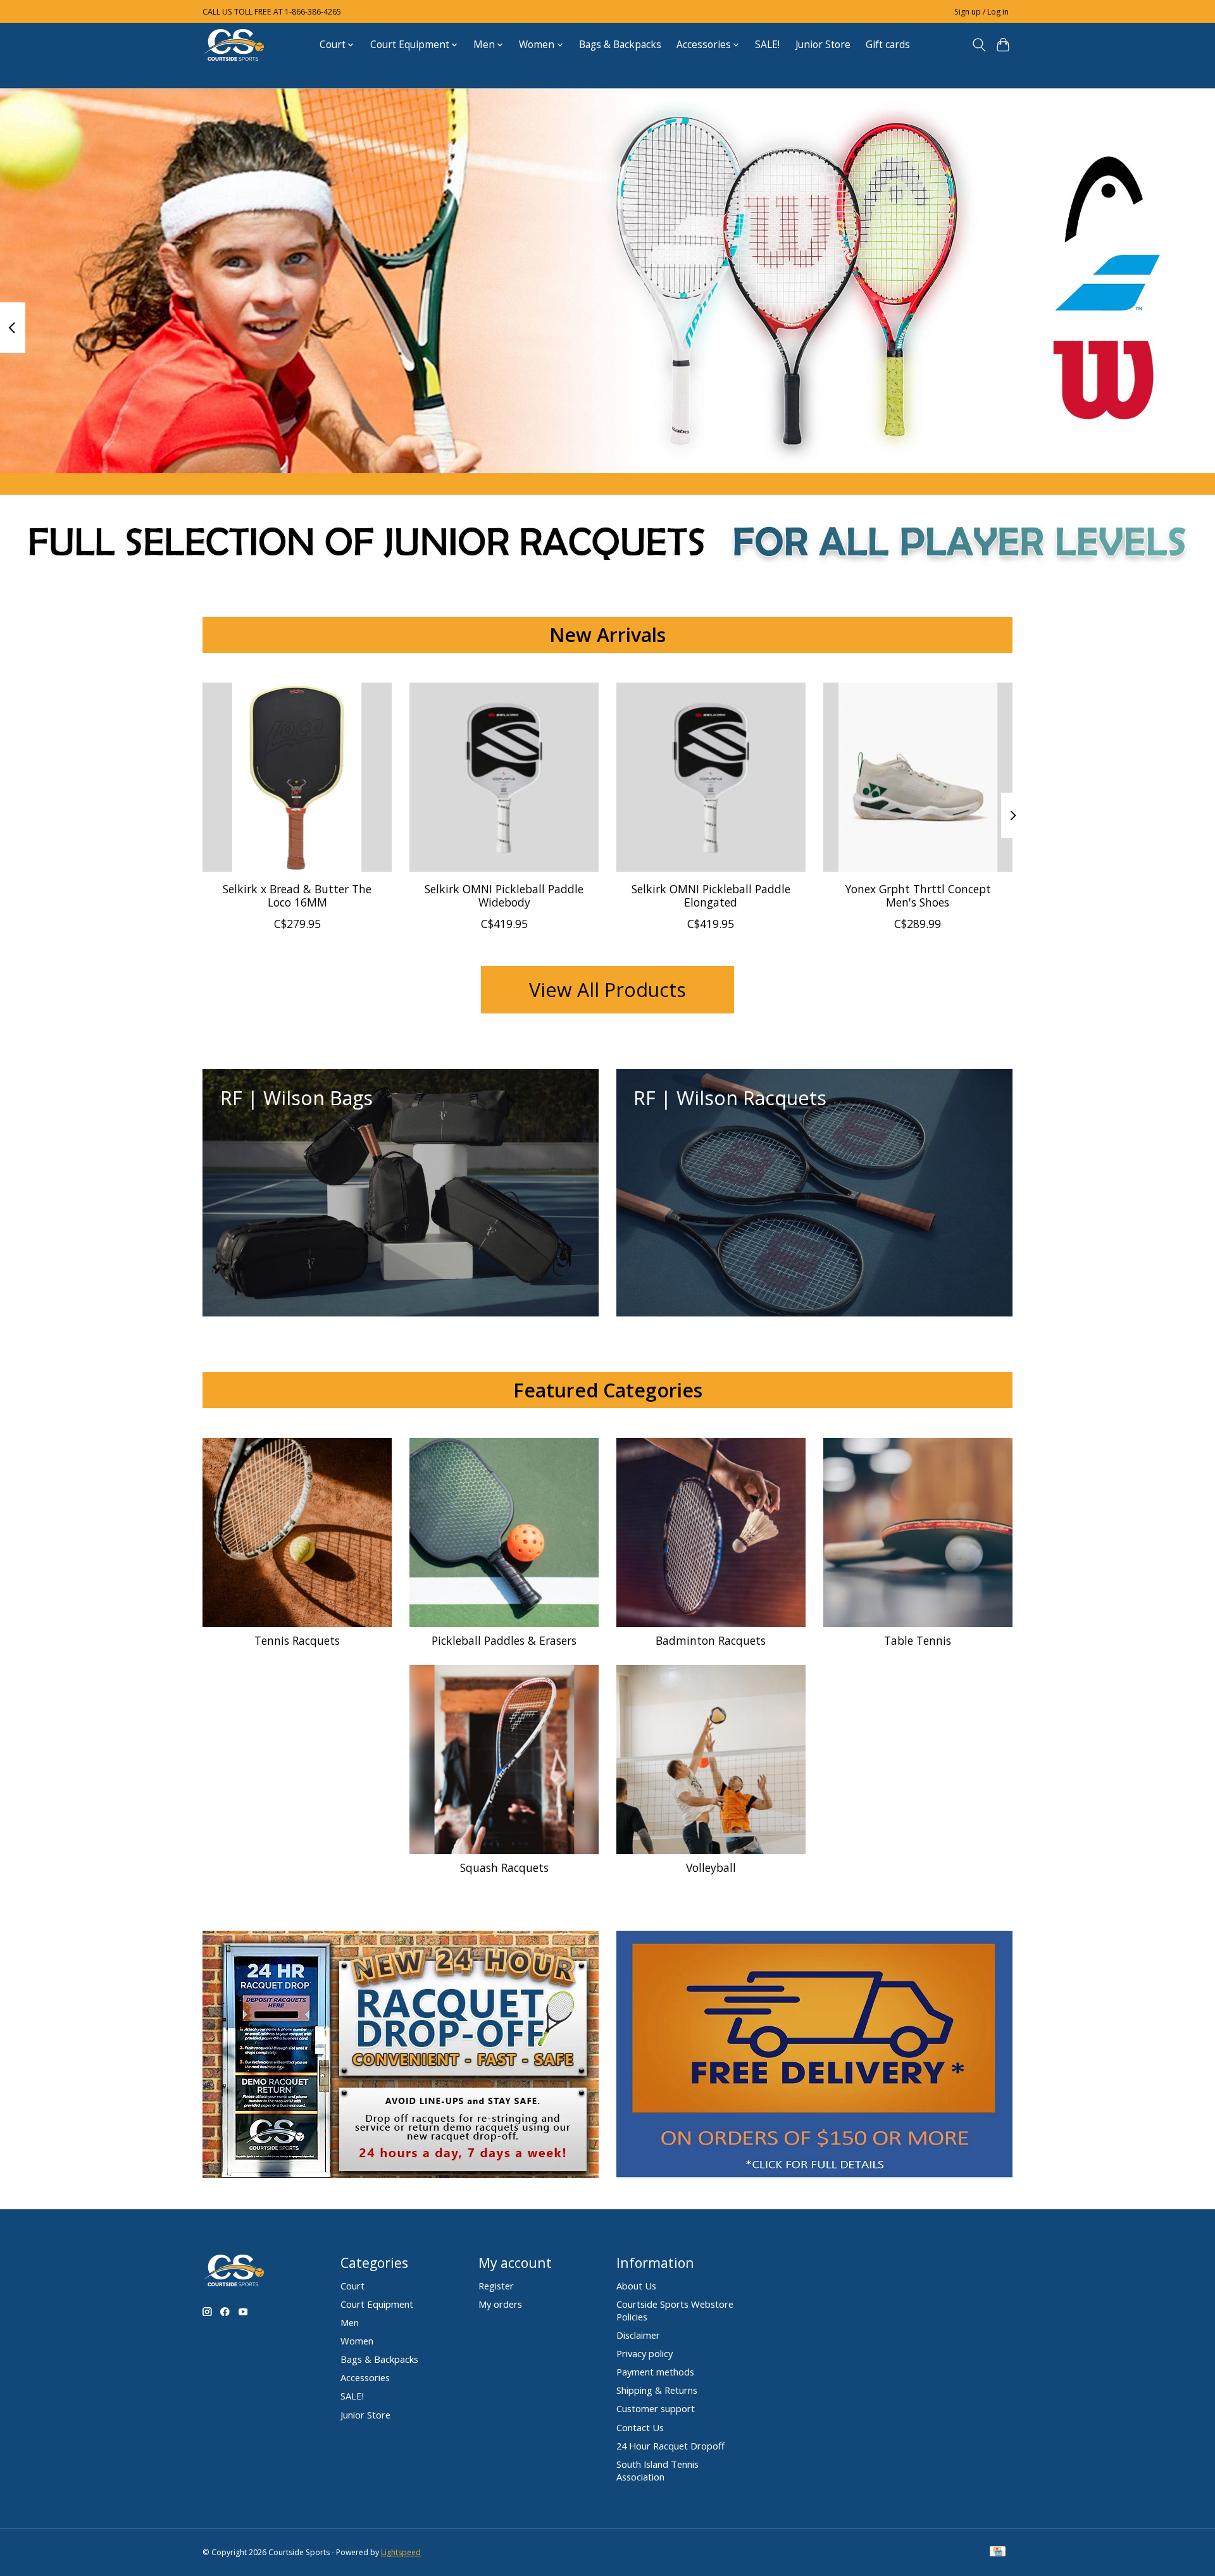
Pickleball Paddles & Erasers (504, 1640)
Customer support (656, 2408)
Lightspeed (401, 2552)
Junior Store (823, 45)
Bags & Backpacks (620, 45)
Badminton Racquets (711, 1640)
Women (357, 2341)
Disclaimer (638, 2335)
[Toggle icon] (979, 45)
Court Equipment (377, 2304)
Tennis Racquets (297, 1640)
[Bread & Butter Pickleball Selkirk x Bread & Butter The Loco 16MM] (297, 777)
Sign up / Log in (981, 12)
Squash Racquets (504, 1867)
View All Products (607, 989)
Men (350, 2322)
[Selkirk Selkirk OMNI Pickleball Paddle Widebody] (504, 777)
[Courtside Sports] (234, 45)
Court (352, 2286)
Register (496, 2286)
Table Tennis (918, 1640)
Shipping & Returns (657, 2390)
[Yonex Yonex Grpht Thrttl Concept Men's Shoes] (918, 777)
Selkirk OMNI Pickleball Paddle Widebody (504, 895)
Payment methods (655, 2372)
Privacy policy (645, 2353)
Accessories (365, 2377)
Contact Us (640, 2427)
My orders (500, 2304)
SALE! (767, 45)
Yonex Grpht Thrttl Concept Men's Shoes (918, 895)
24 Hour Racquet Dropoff (670, 2446)
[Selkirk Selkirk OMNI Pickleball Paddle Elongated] (711, 777)
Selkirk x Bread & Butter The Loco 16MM (297, 895)
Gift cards (888, 45)
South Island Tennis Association (657, 2470)
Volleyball (711, 1867)
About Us (636, 2286)
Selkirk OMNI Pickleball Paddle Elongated (711, 895)
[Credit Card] (998, 2553)
